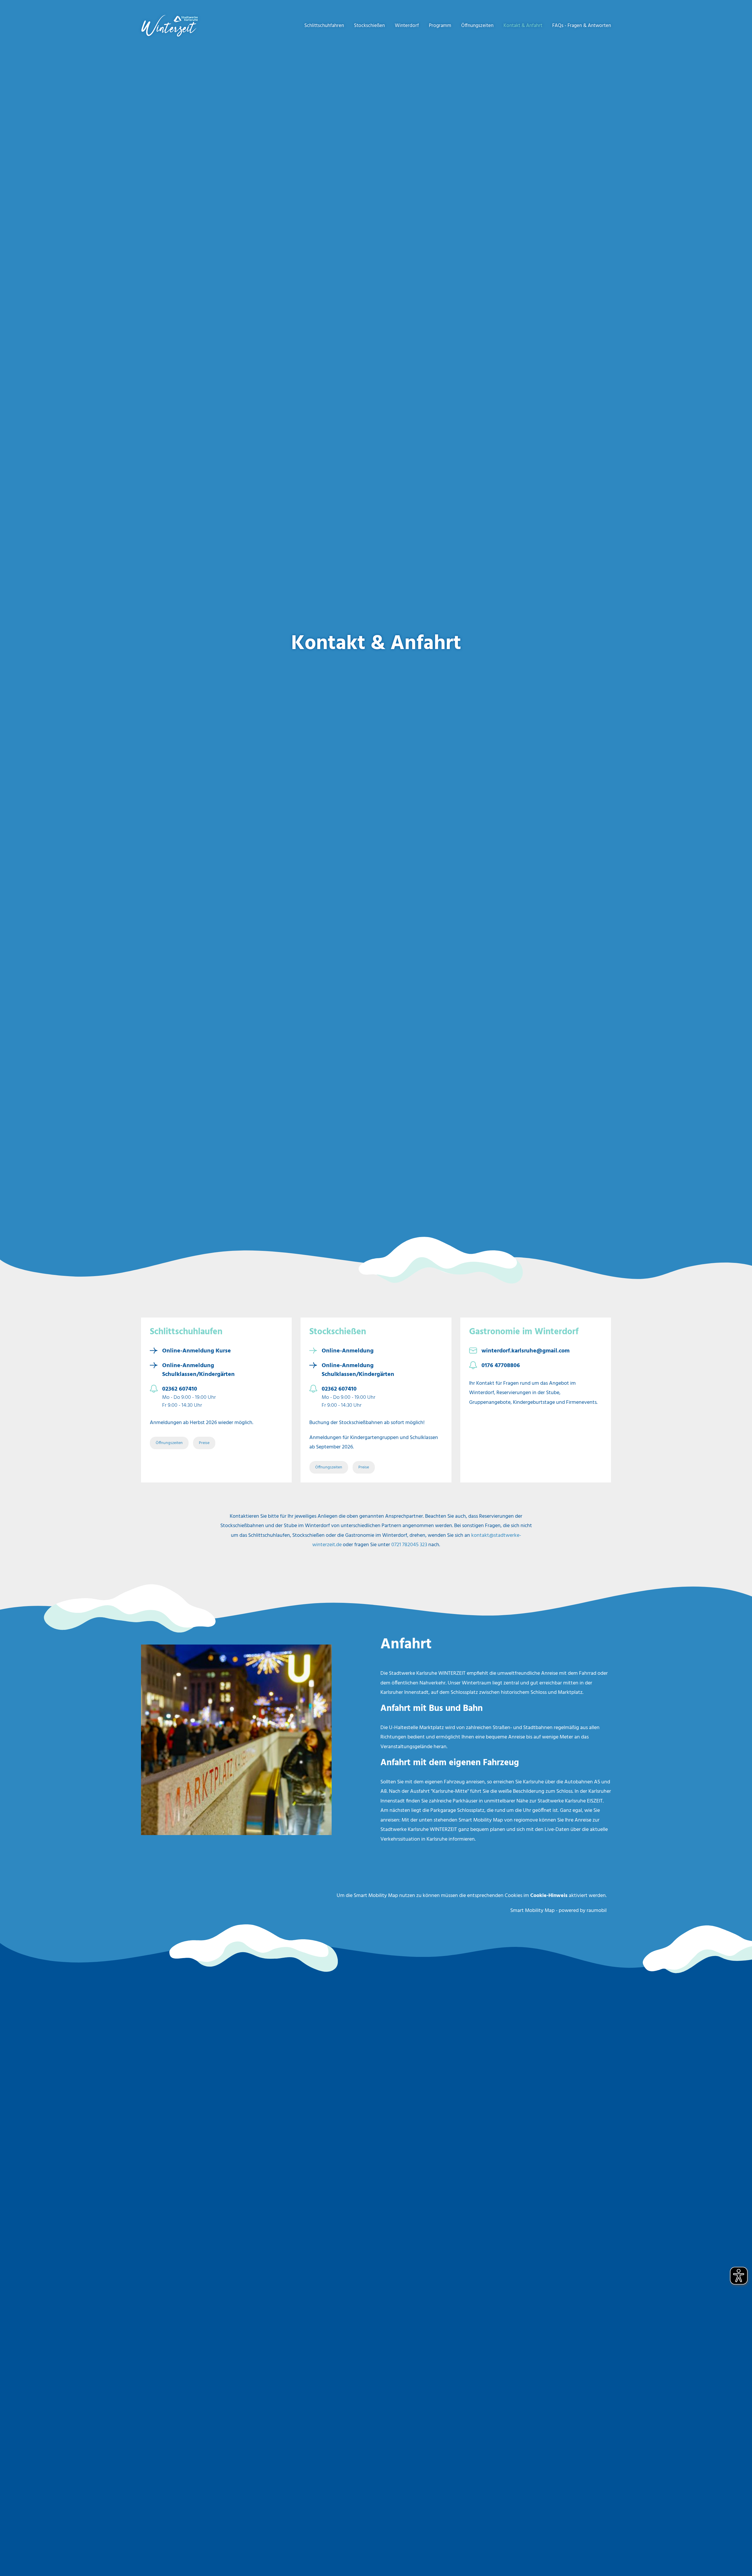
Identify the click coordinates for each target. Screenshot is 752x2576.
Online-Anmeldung (348, 1351)
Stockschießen (369, 26)
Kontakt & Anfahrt (523, 26)
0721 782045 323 (409, 1545)
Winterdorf (407, 26)
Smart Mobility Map (532, 1911)
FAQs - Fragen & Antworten (582, 26)
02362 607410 (180, 1389)
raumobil (597, 1911)
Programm (440, 26)
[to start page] (178, 26)
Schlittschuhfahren (324, 26)
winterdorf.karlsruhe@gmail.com (526, 1351)
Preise (204, 1443)
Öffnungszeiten (477, 26)
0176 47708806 (501, 1366)
